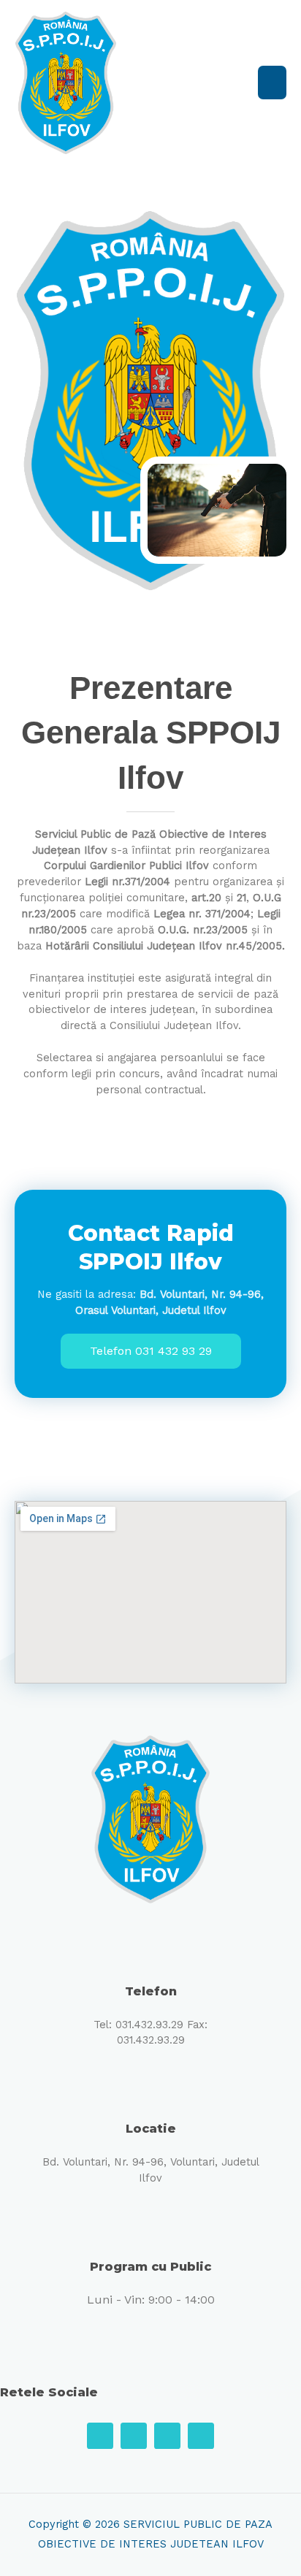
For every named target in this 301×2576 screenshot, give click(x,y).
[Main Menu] (272, 83)
